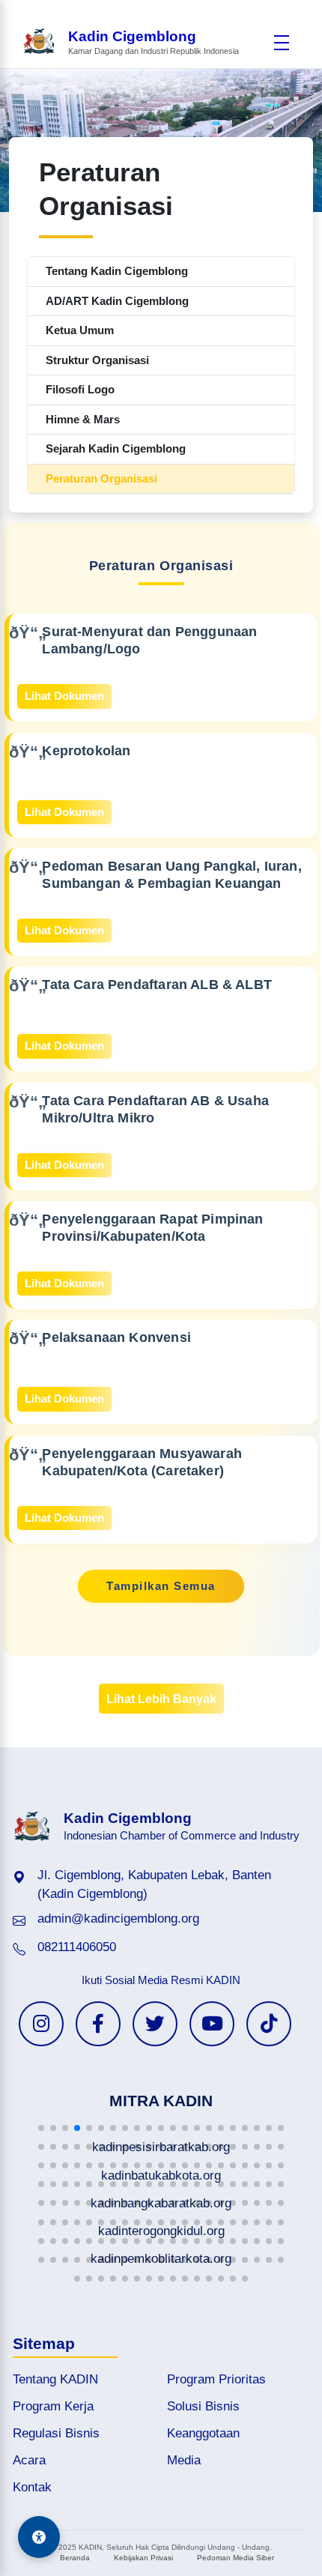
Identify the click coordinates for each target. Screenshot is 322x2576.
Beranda (75, 2558)
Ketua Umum (80, 330)
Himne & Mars (83, 419)
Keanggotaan (203, 2433)
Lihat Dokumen (64, 696)
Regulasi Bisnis (56, 2433)
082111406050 (77, 1947)
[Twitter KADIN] (155, 2024)
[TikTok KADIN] (269, 2024)
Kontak (32, 2487)
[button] (41, 2128)
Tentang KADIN (55, 2379)
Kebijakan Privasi (143, 2558)
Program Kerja (53, 2406)
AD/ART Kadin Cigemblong (117, 301)
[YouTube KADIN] (212, 2024)
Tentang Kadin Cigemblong (117, 271)
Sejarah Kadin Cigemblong (116, 448)
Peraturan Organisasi (101, 478)
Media (184, 2460)
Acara (29, 2460)
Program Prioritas (216, 2379)
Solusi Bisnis (203, 2406)
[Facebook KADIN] (98, 2024)
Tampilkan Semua (161, 1586)
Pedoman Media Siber (236, 2558)
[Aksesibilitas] (39, 2537)
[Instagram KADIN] (41, 2024)
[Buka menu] (282, 43)
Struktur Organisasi (97, 360)
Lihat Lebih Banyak (161, 1699)
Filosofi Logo (80, 389)
